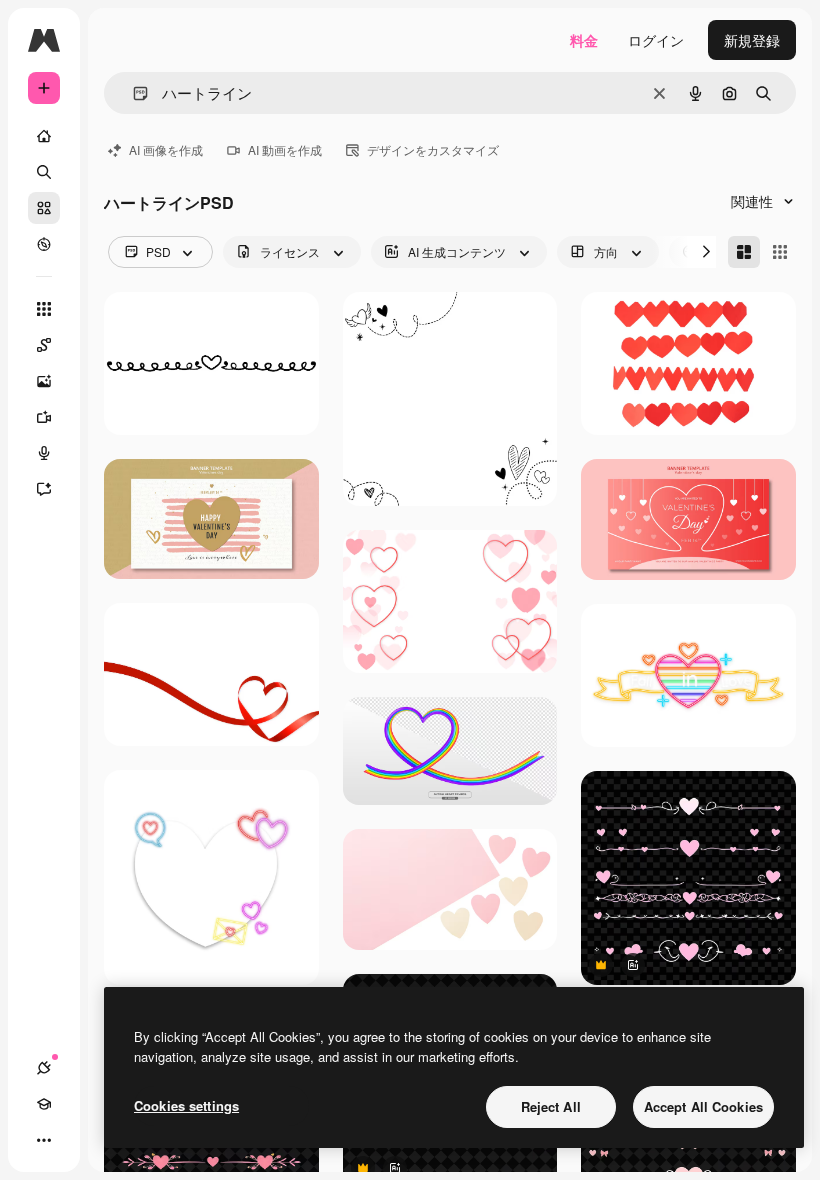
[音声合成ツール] (44, 453)
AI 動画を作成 (285, 149)
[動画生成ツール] (44, 417)
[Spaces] (44, 345)
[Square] (780, 252)
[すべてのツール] (44, 309)
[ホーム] (44, 136)
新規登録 (752, 40)
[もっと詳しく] (44, 244)
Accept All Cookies (703, 1106)
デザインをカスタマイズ (433, 149)
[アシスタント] (44, 489)
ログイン (656, 40)
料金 (584, 40)
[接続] (44, 1068)
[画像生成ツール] (44, 381)
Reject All (551, 1106)
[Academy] (44, 1104)
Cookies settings (186, 1105)
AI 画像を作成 (166, 149)
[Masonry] (744, 252)
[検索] (44, 172)
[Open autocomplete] (132, 93)
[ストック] (44, 208)
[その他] (44, 1140)
